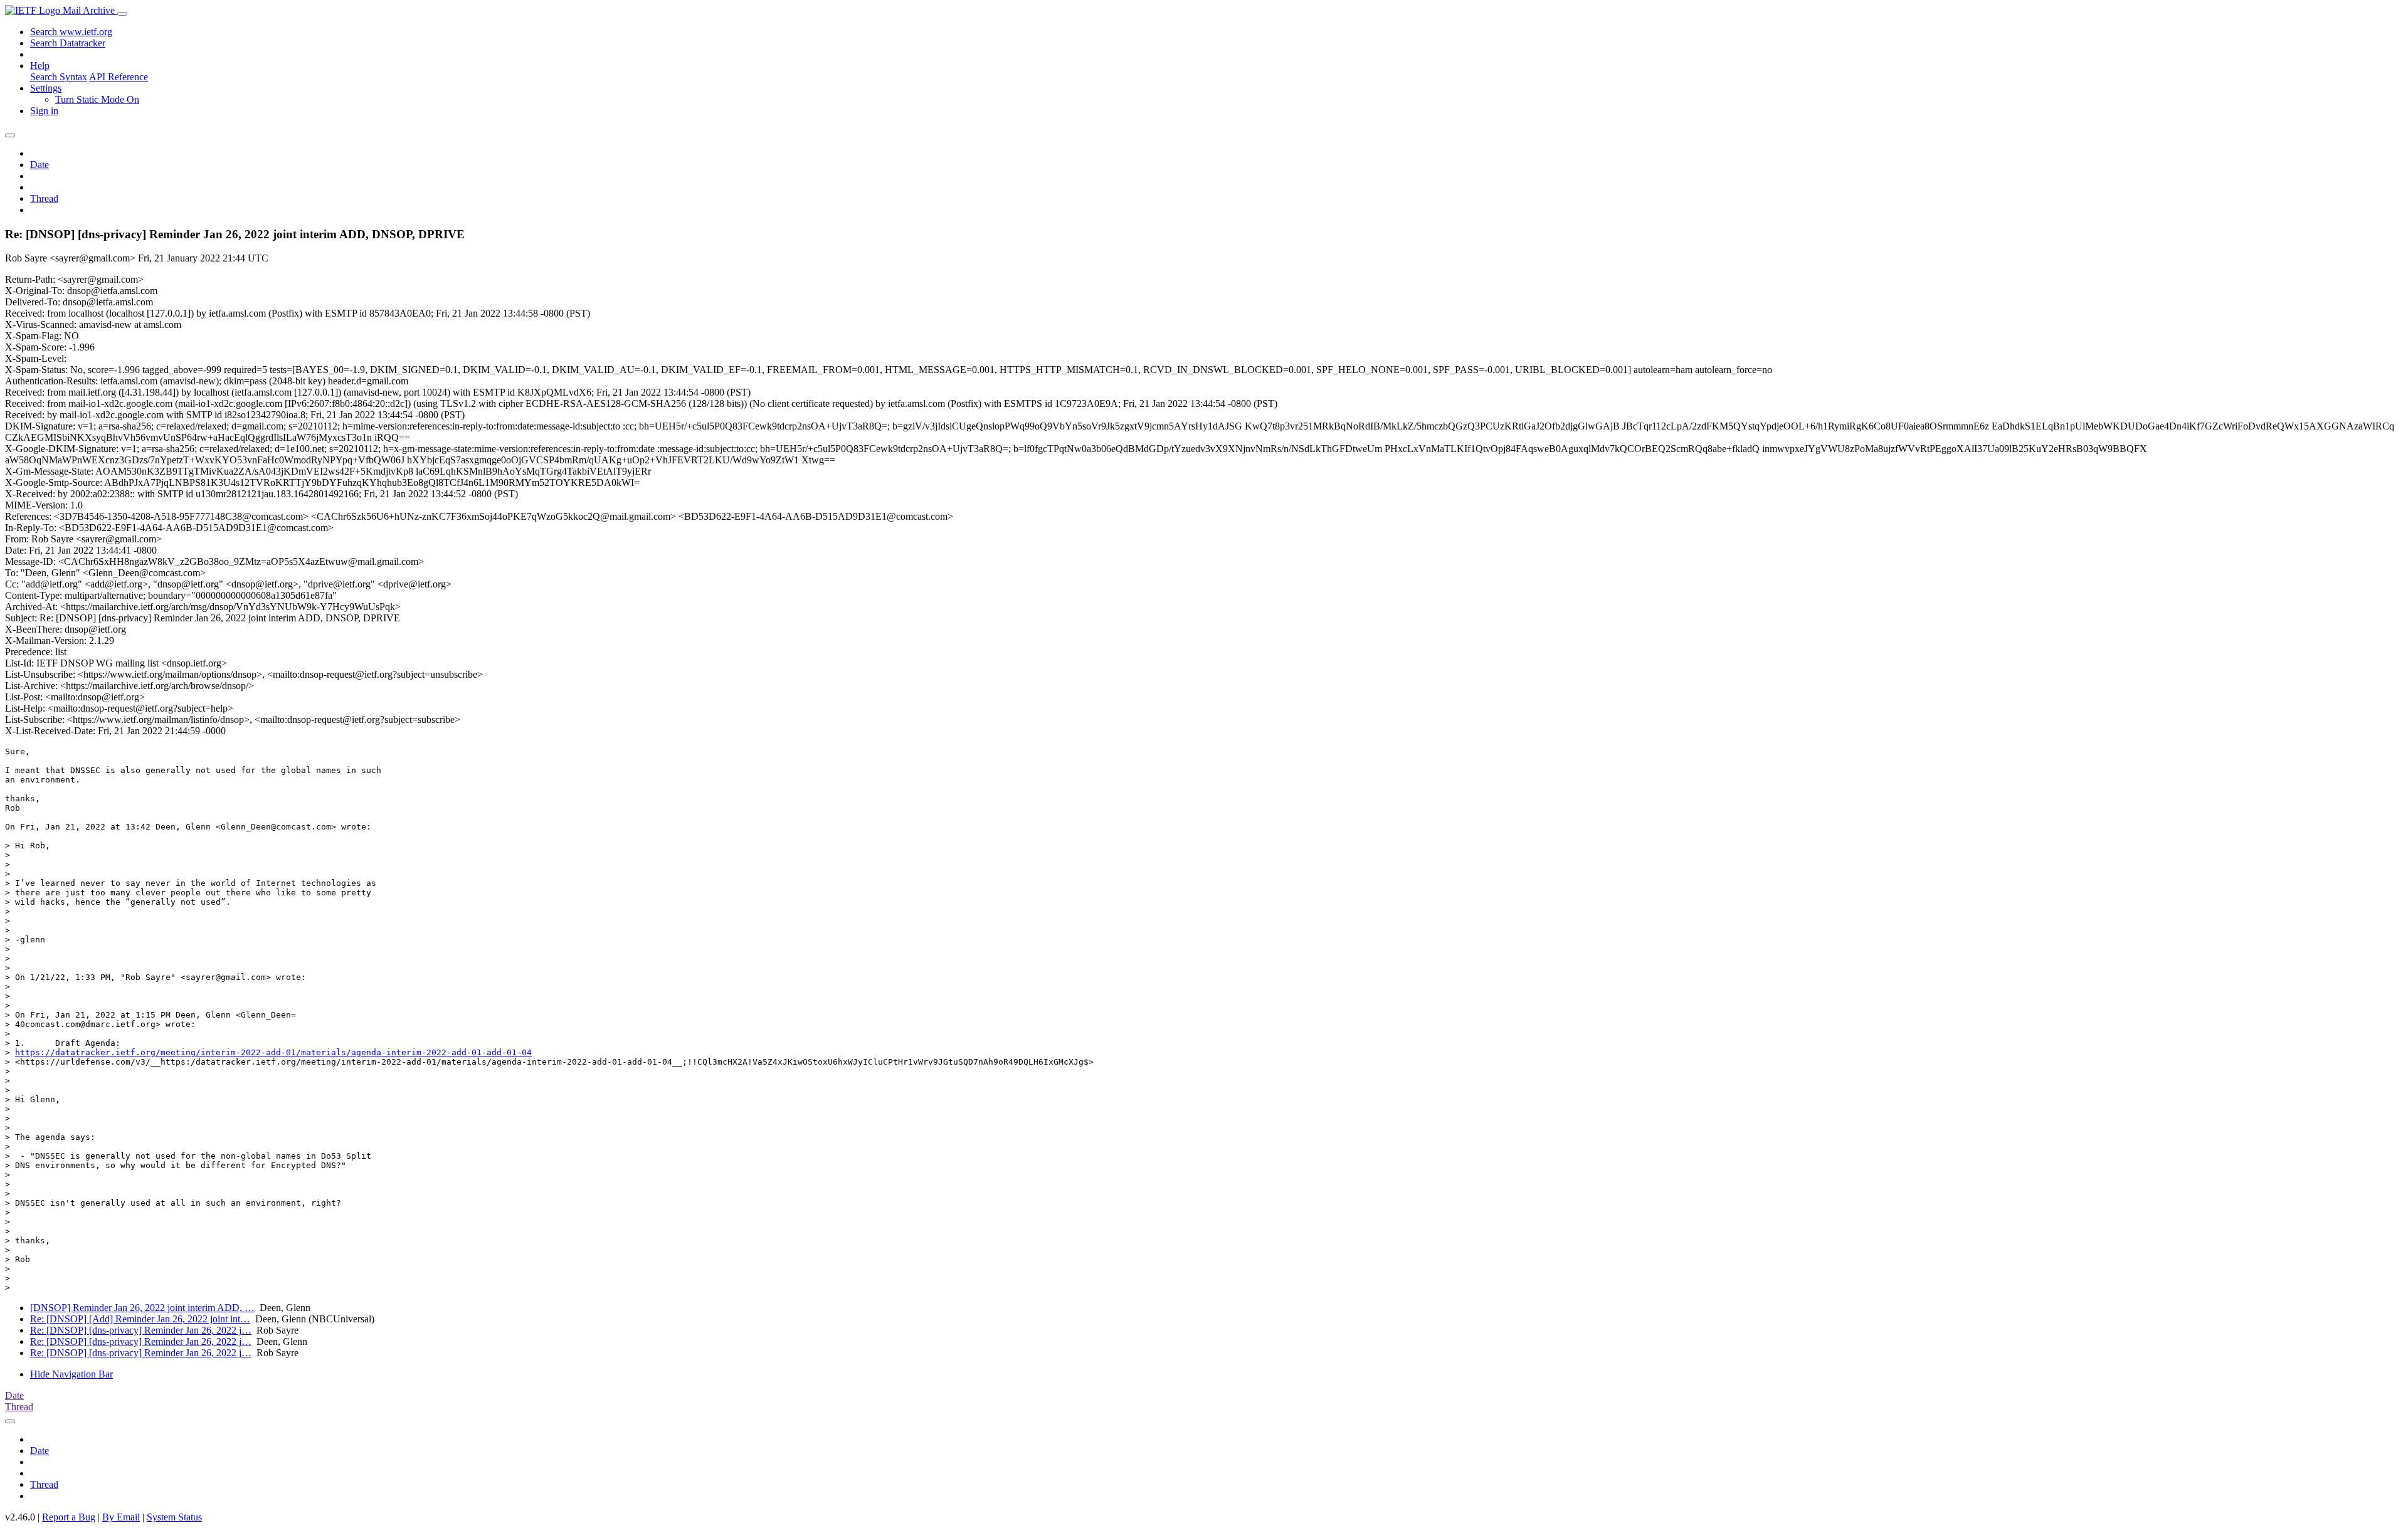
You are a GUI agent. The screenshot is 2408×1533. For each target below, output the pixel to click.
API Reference (119, 77)
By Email (121, 1517)
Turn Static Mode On (97, 99)
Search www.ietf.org (71, 32)
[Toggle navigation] (122, 14)
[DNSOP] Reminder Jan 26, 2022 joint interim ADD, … (142, 1308)
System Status (174, 1517)
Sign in (44, 111)
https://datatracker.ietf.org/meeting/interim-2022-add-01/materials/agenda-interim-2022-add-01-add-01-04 (273, 1052)
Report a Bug (69, 1517)
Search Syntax (59, 77)
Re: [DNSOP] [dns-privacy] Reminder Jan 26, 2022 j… (141, 1330)
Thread (44, 198)
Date (40, 165)
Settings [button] (46, 88)
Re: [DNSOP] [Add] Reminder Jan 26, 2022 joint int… (140, 1319)
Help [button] (40, 66)
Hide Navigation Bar (71, 1374)
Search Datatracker (68, 43)
